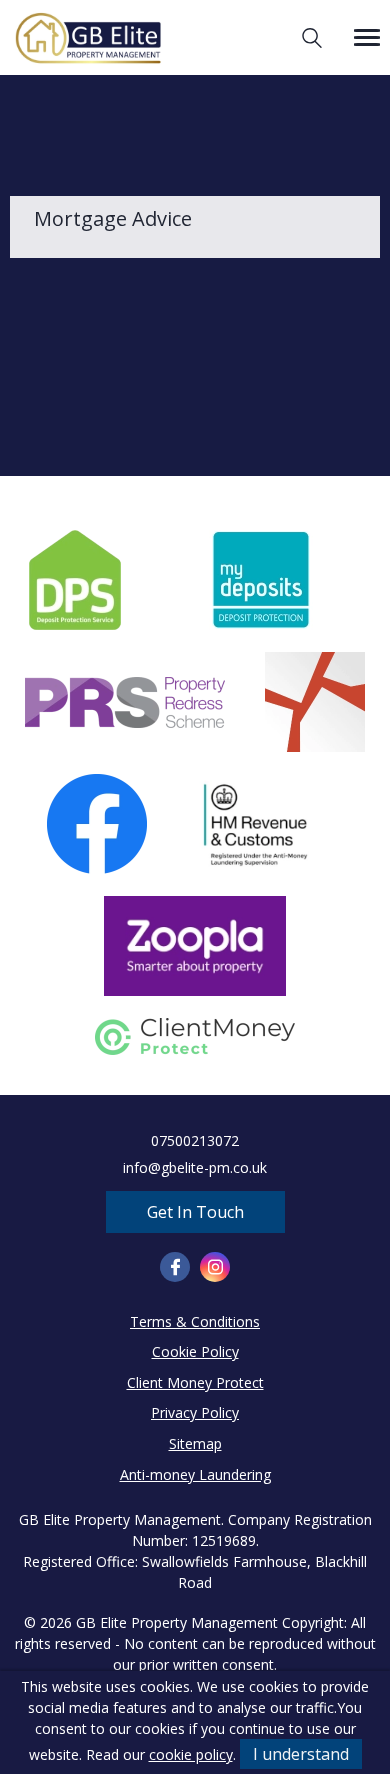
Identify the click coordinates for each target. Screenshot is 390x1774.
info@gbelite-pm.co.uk (195, 1167)
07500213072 (195, 1140)
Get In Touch (195, 1212)
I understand (301, 1754)
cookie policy (191, 1754)
